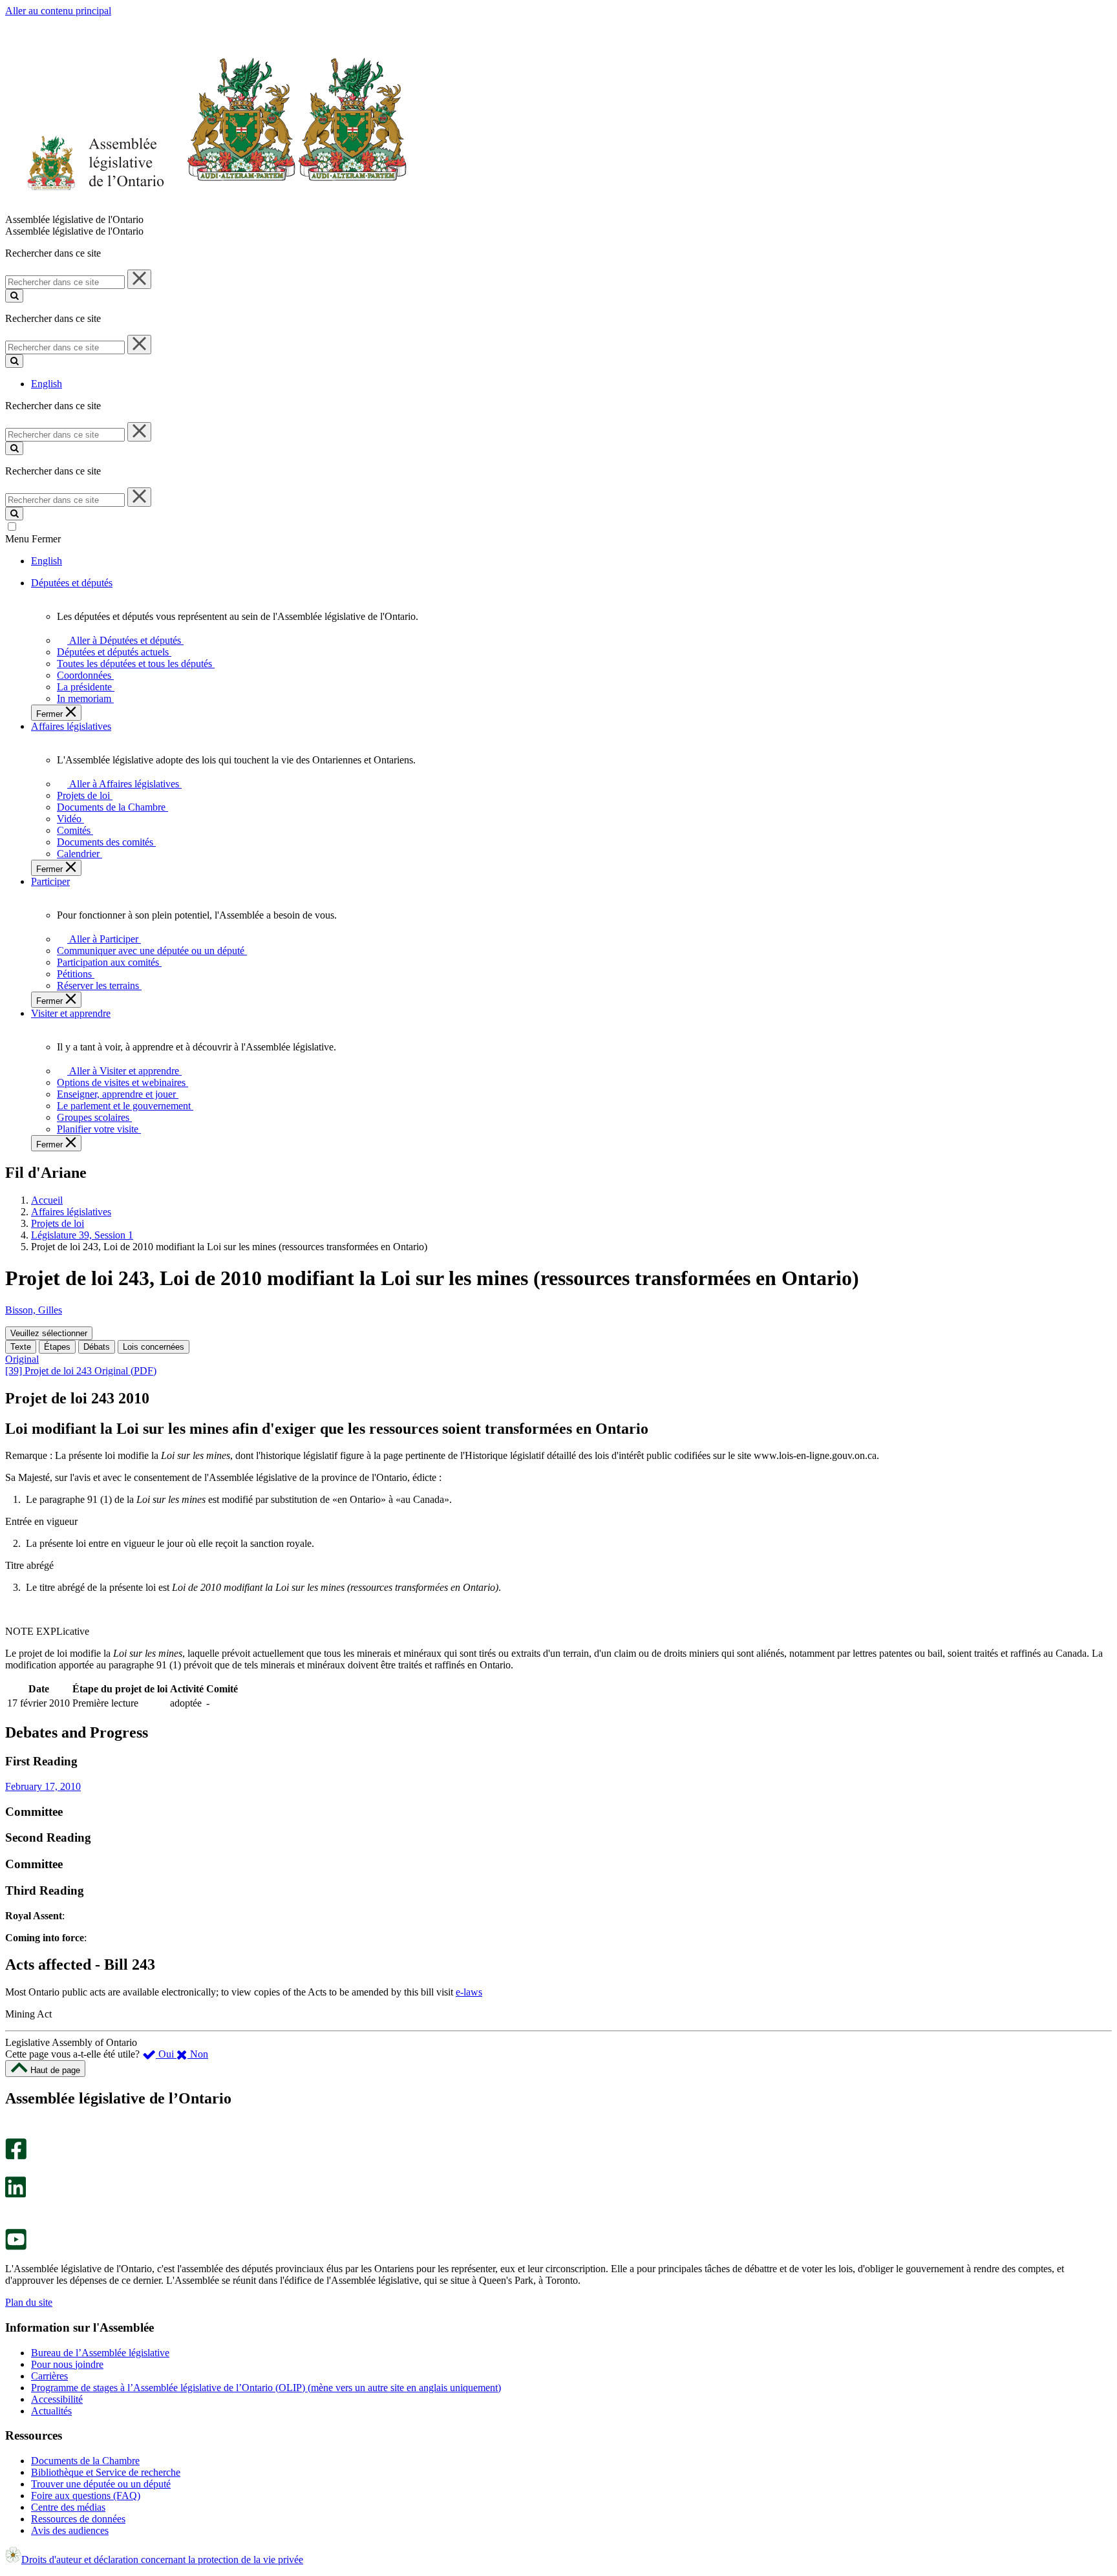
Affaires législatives (71, 1212)
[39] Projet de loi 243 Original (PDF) (81, 1371)
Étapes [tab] (57, 1347)
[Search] (14, 296)
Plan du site (29, 2302)
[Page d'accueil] (207, 208)
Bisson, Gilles (34, 1310)
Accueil (47, 1200)
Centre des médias (68, 2507)
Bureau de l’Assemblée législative (100, 2353)
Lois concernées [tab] (154, 1347)
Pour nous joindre (67, 2364)
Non (198, 2054)
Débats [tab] (97, 1347)
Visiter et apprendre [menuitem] (71, 1013)
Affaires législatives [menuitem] (71, 726)
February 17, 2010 (43, 1786)
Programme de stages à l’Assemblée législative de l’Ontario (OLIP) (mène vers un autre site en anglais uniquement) (266, 2388)
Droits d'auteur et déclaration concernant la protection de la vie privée (162, 2560)
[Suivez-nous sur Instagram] (13, 2132)
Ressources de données (78, 2519)
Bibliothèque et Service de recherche (106, 2472)
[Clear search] (139, 279)
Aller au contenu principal (58, 11)
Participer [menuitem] (50, 881)
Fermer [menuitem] (51, 714)
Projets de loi (58, 1223)
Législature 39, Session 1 (82, 1235)
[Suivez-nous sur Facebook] (16, 2156)
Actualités (51, 2411)
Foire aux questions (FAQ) (86, 2496)
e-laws (469, 1992)
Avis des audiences (70, 2530)
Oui (166, 2054)
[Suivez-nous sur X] (12, 2170)
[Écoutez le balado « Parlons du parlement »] (11, 2211)
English (47, 384)
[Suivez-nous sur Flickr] (13, 2223)
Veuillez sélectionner (49, 1333)
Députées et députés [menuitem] (72, 583)
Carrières (49, 2376)
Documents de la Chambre (85, 2461)
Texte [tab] (21, 1347)
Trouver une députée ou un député (101, 2484)
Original (22, 1359)
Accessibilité (57, 2399)
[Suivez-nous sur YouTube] (16, 2247)
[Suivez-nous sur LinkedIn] (16, 2194)
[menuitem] (123, 640)
